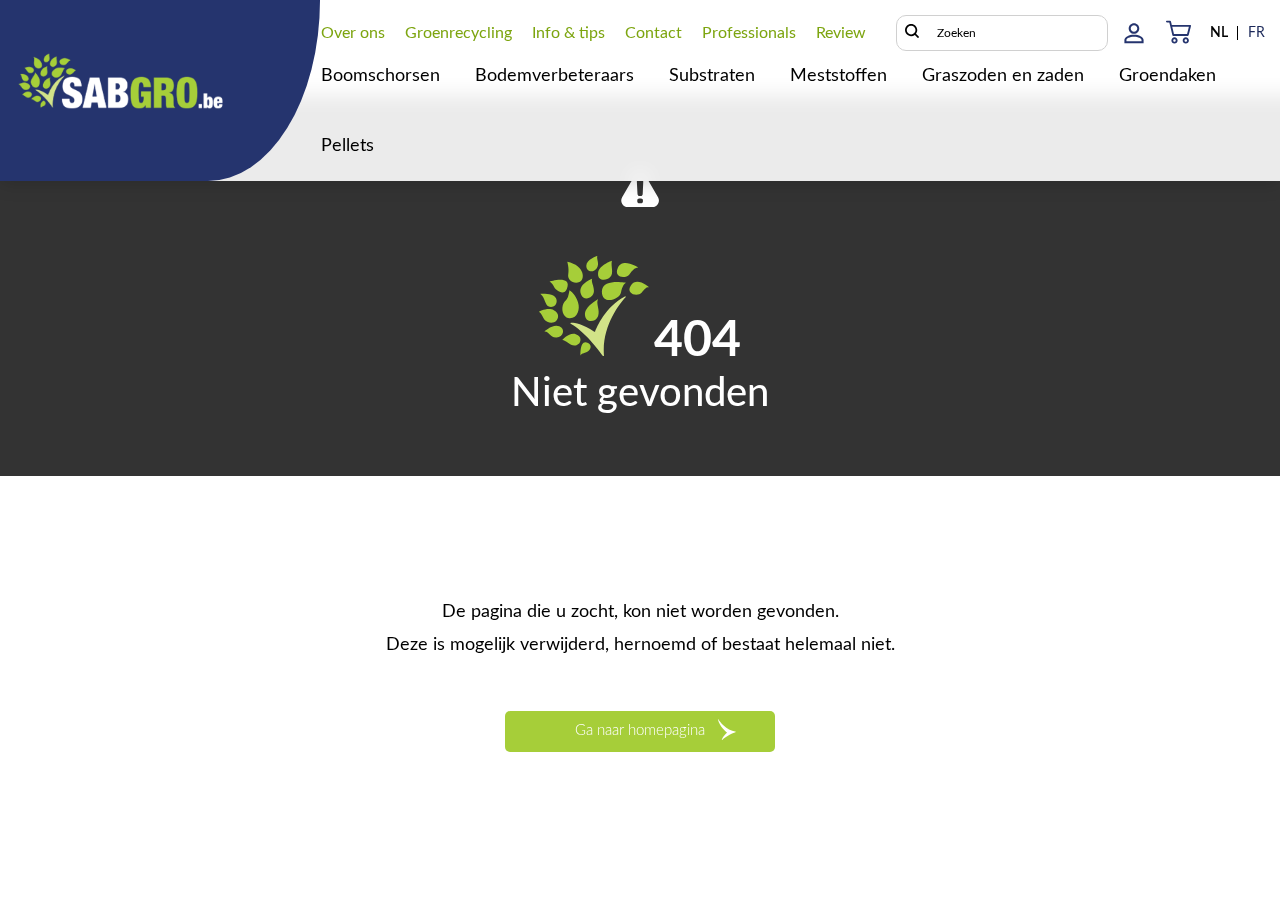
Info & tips (568, 33)
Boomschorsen (380, 76)
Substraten (712, 76)
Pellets (347, 146)
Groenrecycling (458, 33)
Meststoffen (838, 76)
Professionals (749, 33)
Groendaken (1167, 76)
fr (1256, 33)
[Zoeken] (912, 33)
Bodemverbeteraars (554, 76)
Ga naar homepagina (640, 730)
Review (841, 33)
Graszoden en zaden (1003, 76)
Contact (653, 33)
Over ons (353, 33)
